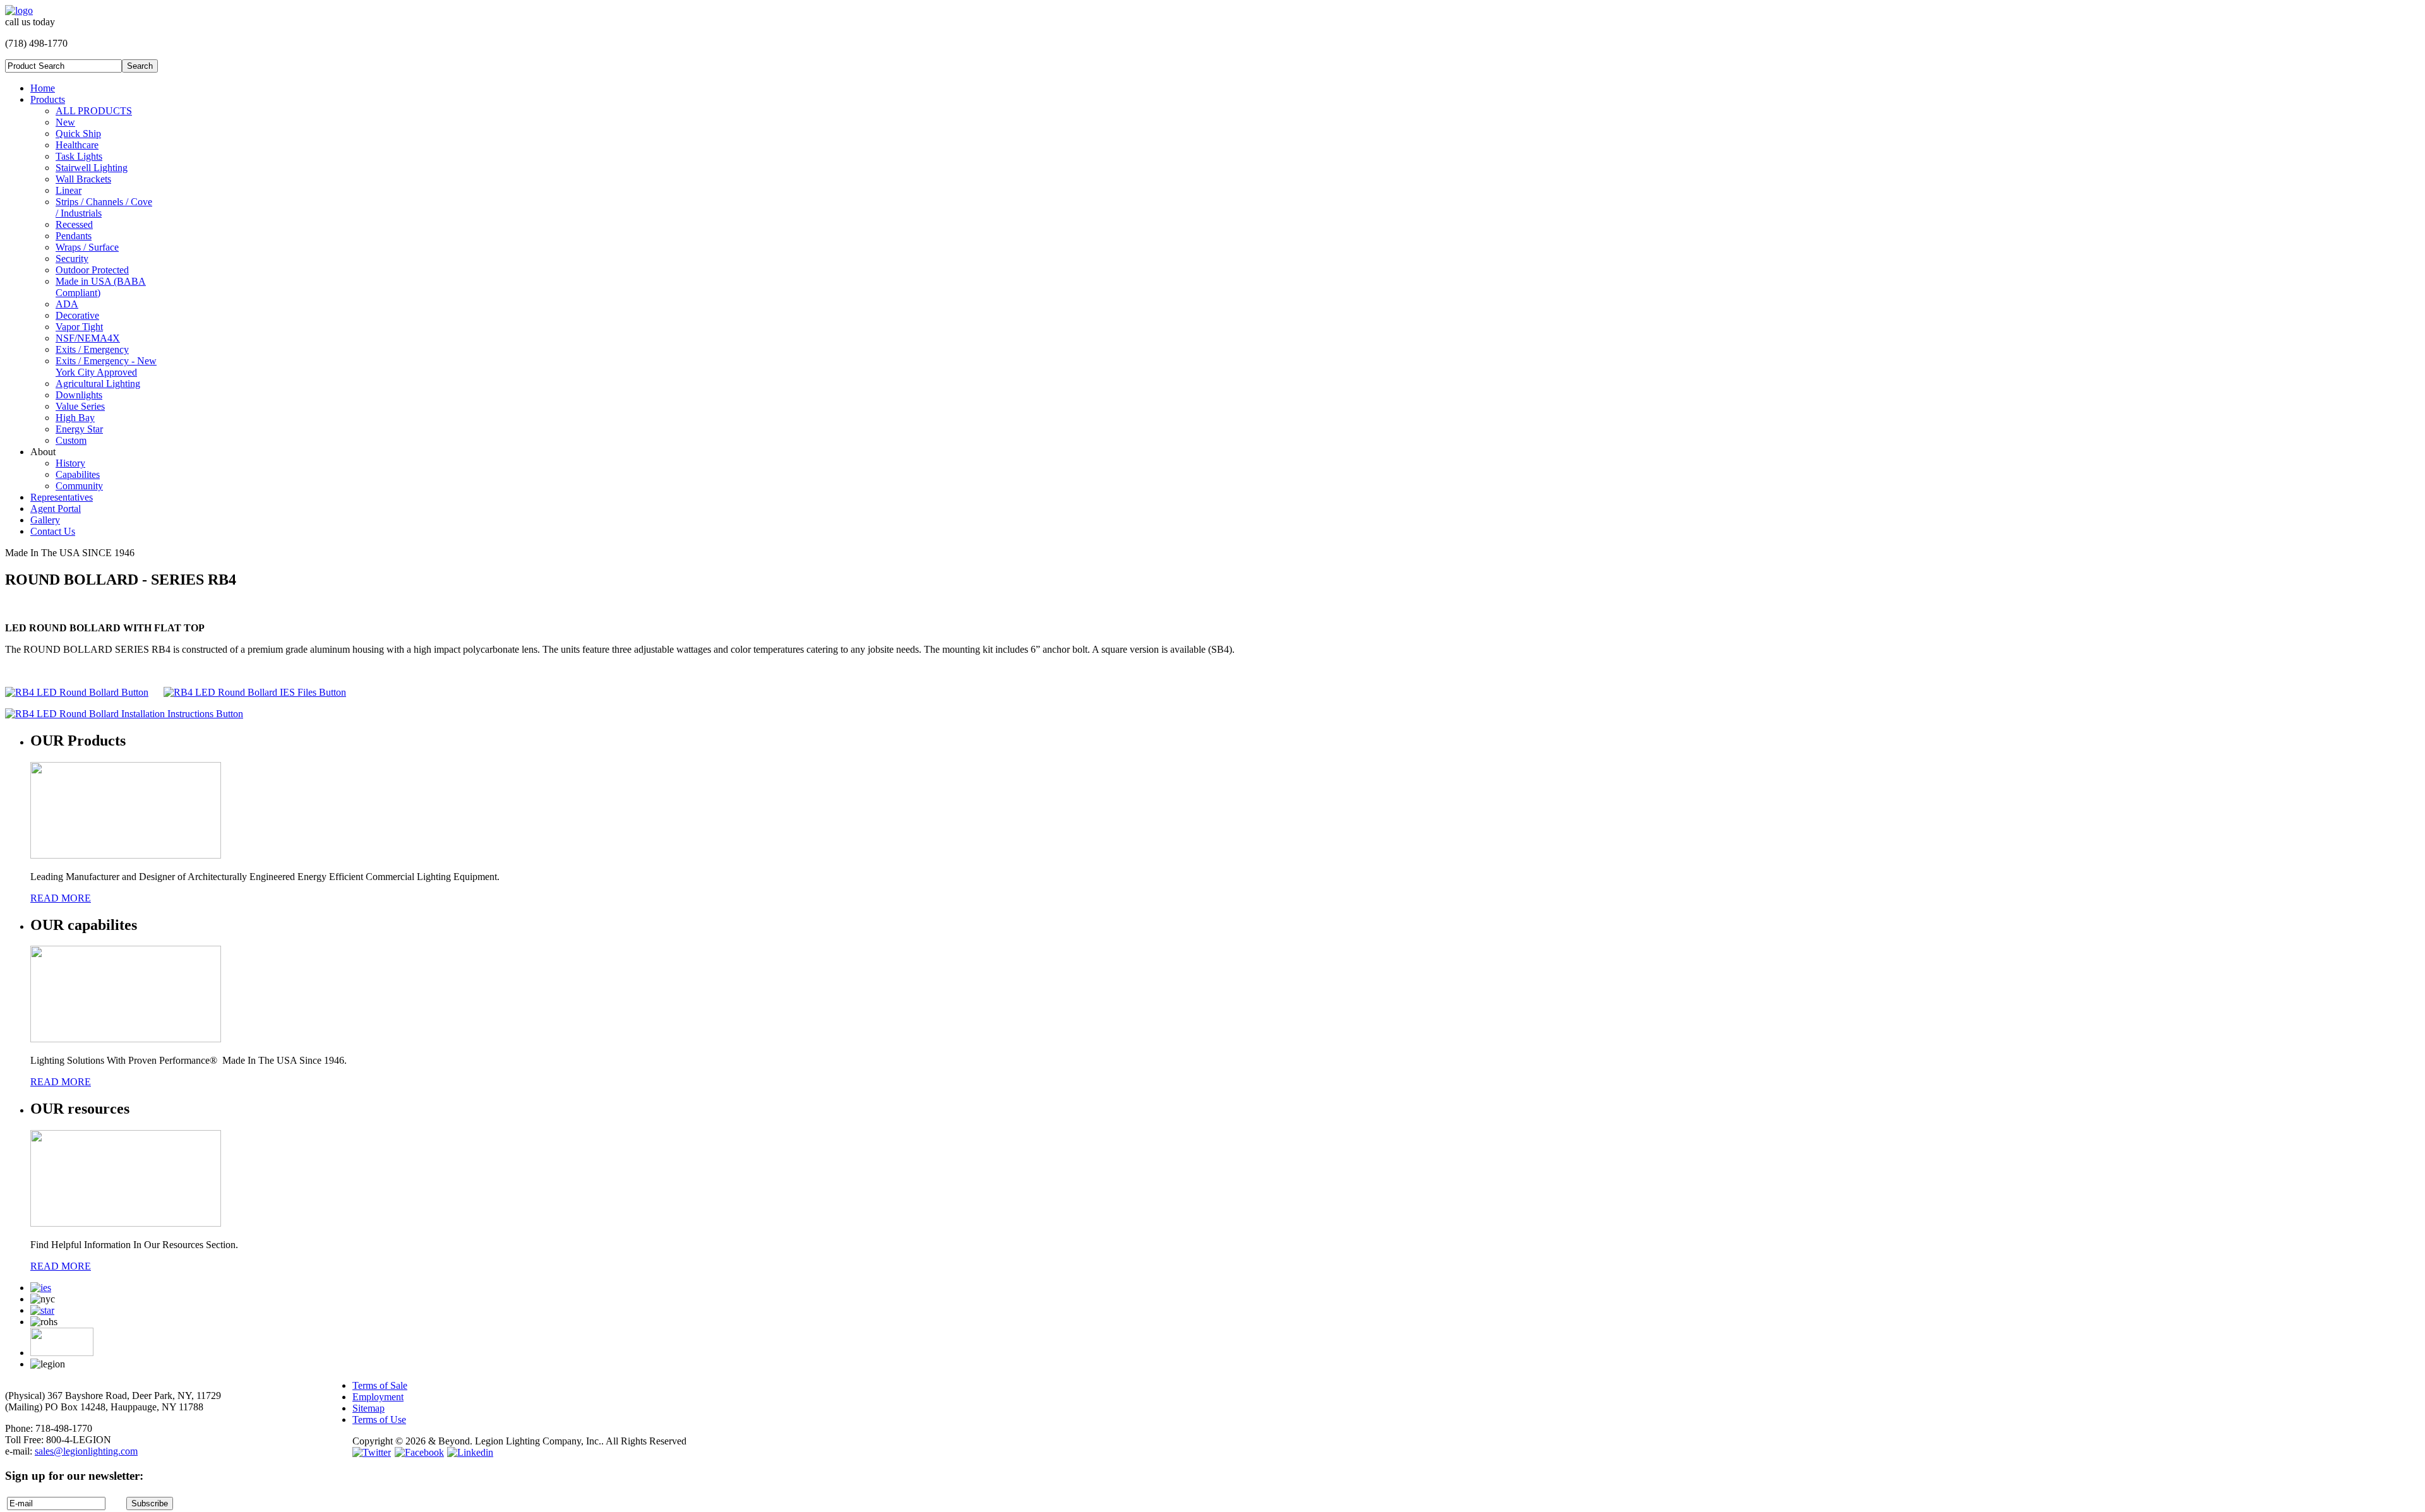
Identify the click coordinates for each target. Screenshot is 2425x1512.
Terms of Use (379, 1420)
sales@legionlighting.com (86, 1451)
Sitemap (368, 1408)
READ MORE (61, 898)
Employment (378, 1397)
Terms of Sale (380, 1385)
